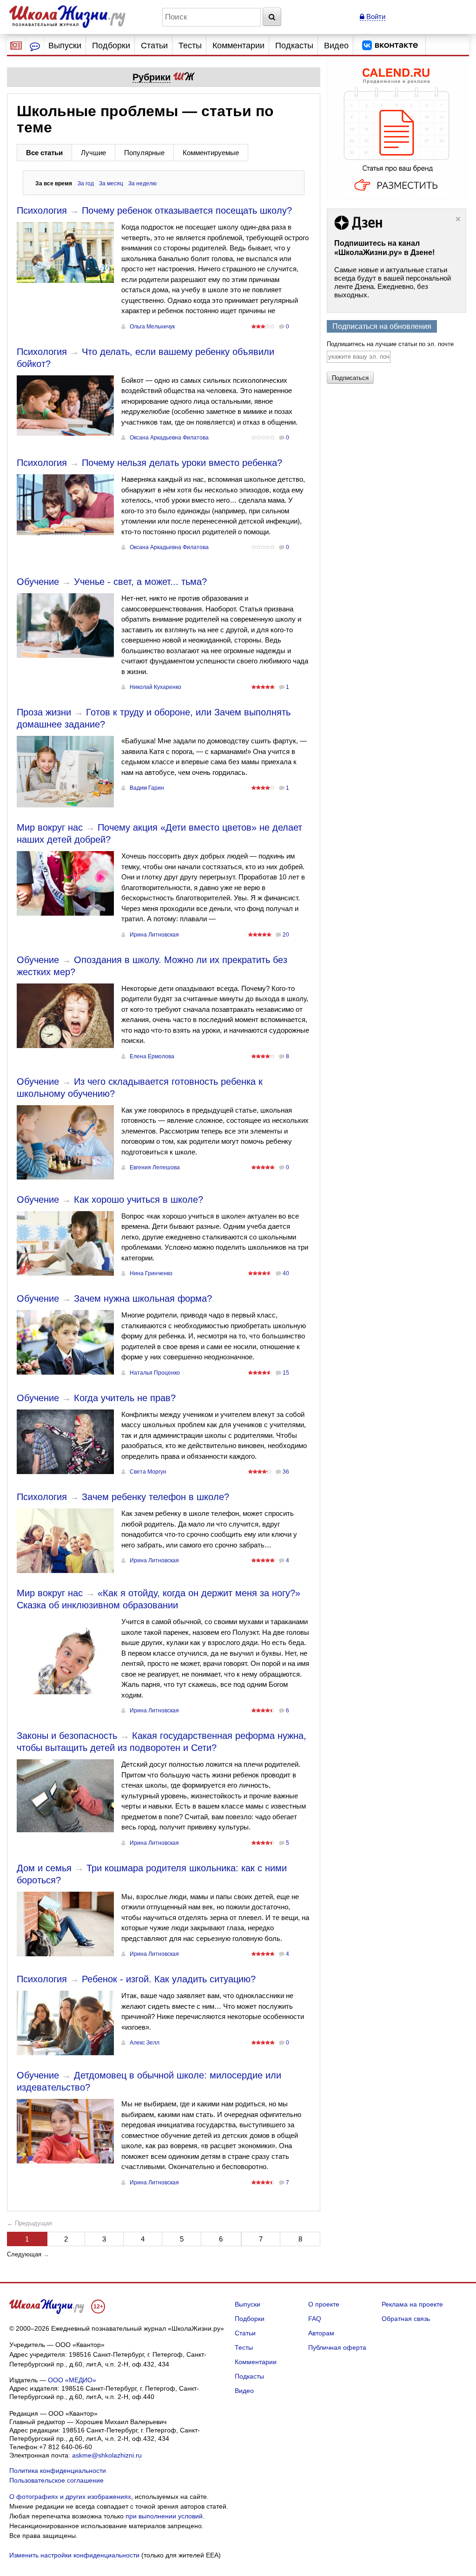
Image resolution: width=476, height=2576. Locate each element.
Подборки (111, 46)
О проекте (324, 2304)
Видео (336, 46)
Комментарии (238, 46)
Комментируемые (211, 153)
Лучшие (93, 153)
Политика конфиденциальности (58, 2471)
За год (86, 184)
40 (286, 1273)
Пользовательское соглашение (56, 2480)
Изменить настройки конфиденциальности (74, 2555)
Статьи (154, 46)
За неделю (142, 184)
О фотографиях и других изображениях (70, 2497)
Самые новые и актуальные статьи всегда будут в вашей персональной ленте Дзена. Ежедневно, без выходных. (393, 282)
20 (286, 935)
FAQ (315, 2319)
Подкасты (294, 46)
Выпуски (65, 46)
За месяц (111, 184)
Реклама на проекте (412, 2304)
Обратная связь (406, 2319)
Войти (375, 16)
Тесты (190, 46)
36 (286, 1472)
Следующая (24, 2254)
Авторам (321, 2333)
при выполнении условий (164, 2516)
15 (286, 1373)
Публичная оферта (337, 2347)
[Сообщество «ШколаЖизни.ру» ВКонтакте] (390, 46)
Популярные (144, 153)
